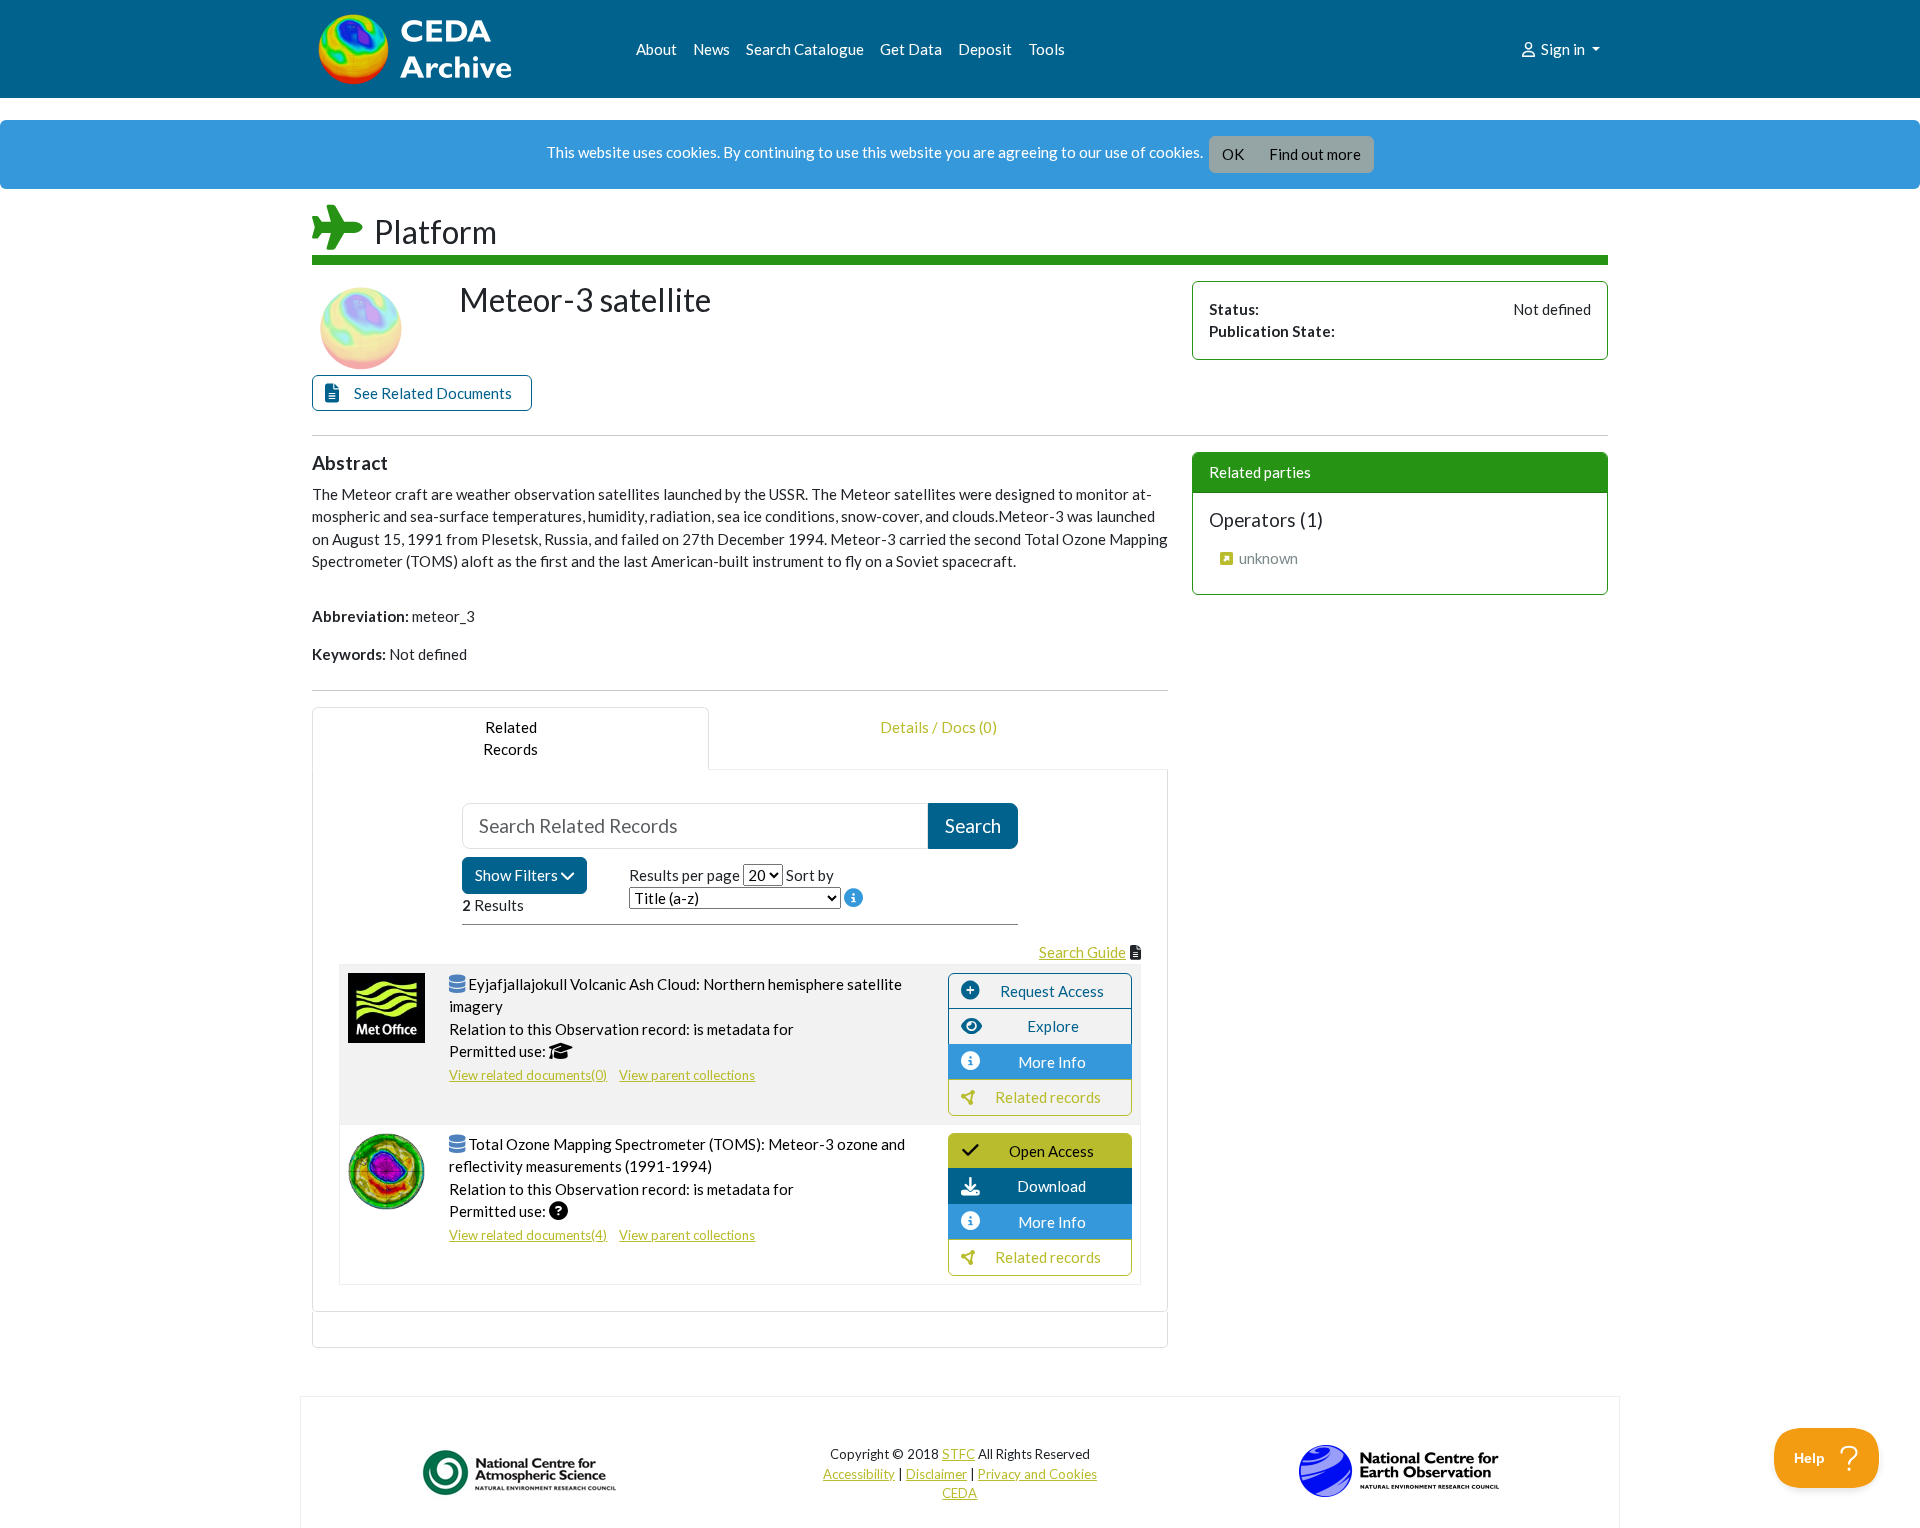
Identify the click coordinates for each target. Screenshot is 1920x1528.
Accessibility (859, 1474)
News (711, 49)
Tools (1046, 49)
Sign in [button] (1563, 49)
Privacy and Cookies (1037, 1474)
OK (1233, 154)
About (656, 49)
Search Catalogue (805, 49)
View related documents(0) (528, 1075)
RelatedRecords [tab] (510, 738)
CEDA (959, 1493)
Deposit (985, 49)
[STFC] (1399, 1469)
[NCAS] (521, 1472)
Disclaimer (936, 1474)
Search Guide (1082, 952)
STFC (958, 1454)
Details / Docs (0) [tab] (938, 727)
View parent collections (687, 1075)
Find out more (1315, 154)
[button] (422, 393)
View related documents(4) (528, 1235)
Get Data (911, 49)
